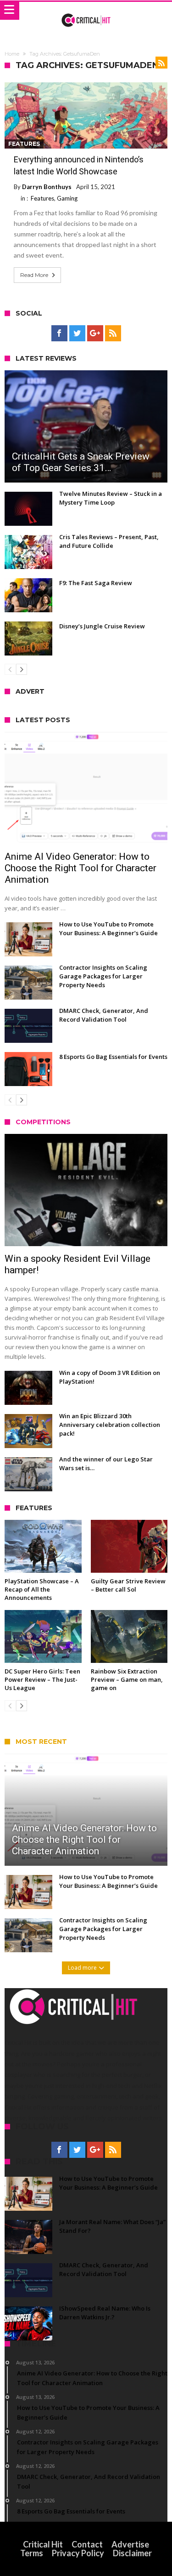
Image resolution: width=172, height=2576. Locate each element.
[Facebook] (59, 333)
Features (24, 144)
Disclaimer (132, 2553)
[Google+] (95, 333)
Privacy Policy (78, 2553)
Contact (87, 2544)
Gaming (67, 198)
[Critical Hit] (86, 11)
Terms (32, 2553)
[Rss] (113, 333)
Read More (34, 275)
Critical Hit (43, 2544)
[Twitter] (77, 333)
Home (12, 54)
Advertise (130, 2544)
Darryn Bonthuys (47, 187)
